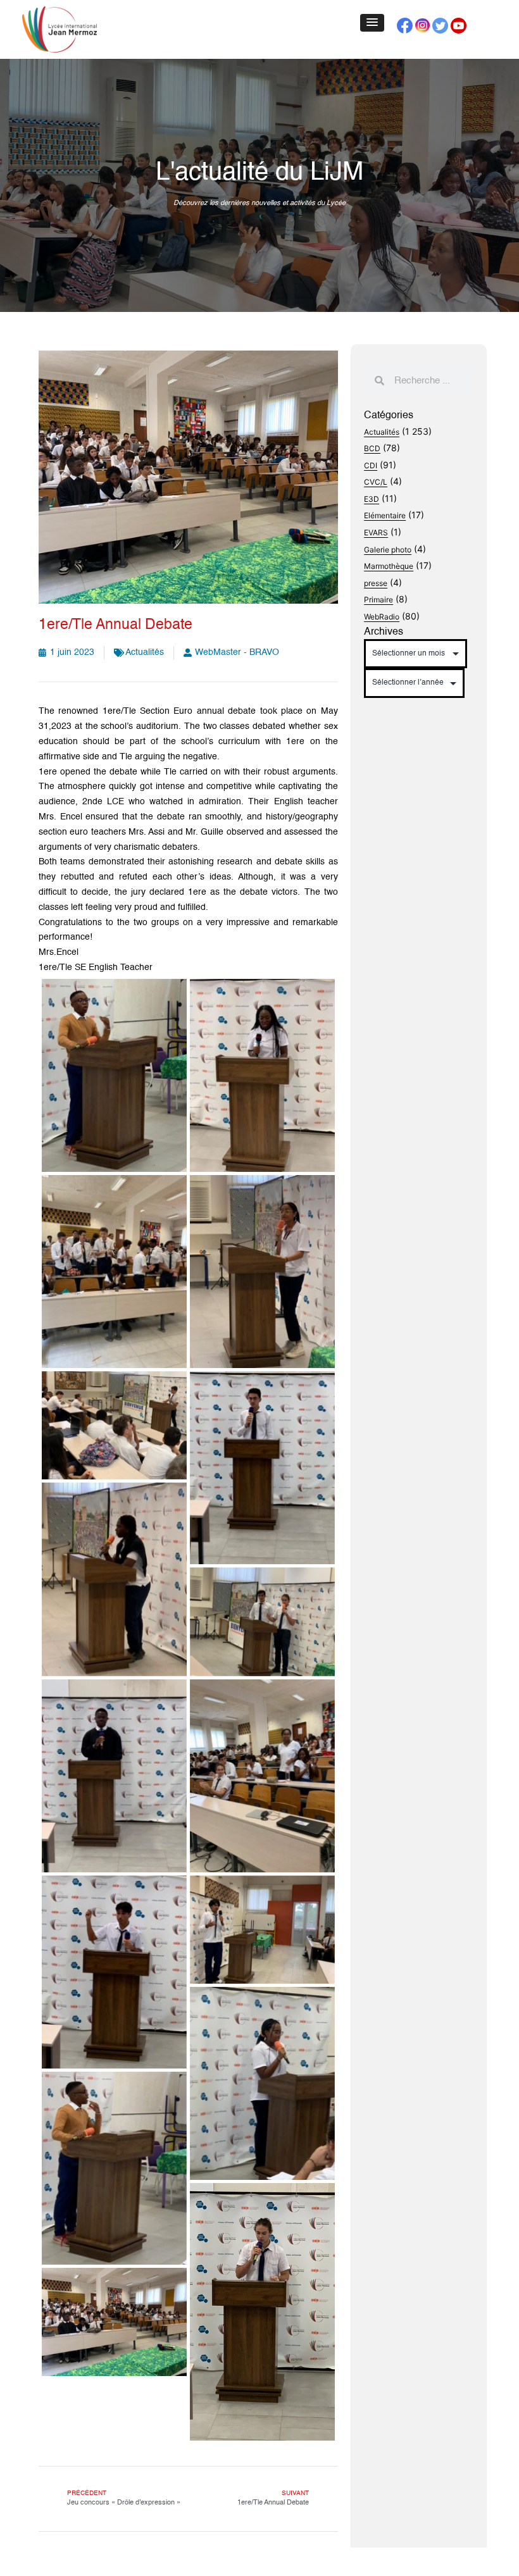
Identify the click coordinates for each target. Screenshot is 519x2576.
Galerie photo (388, 550)
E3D (372, 499)
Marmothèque (389, 566)
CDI (371, 465)
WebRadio (382, 617)
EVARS (376, 532)
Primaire (378, 600)
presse (376, 583)
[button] (372, 23)
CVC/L (376, 482)
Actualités (145, 652)
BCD (372, 448)
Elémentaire (385, 515)
